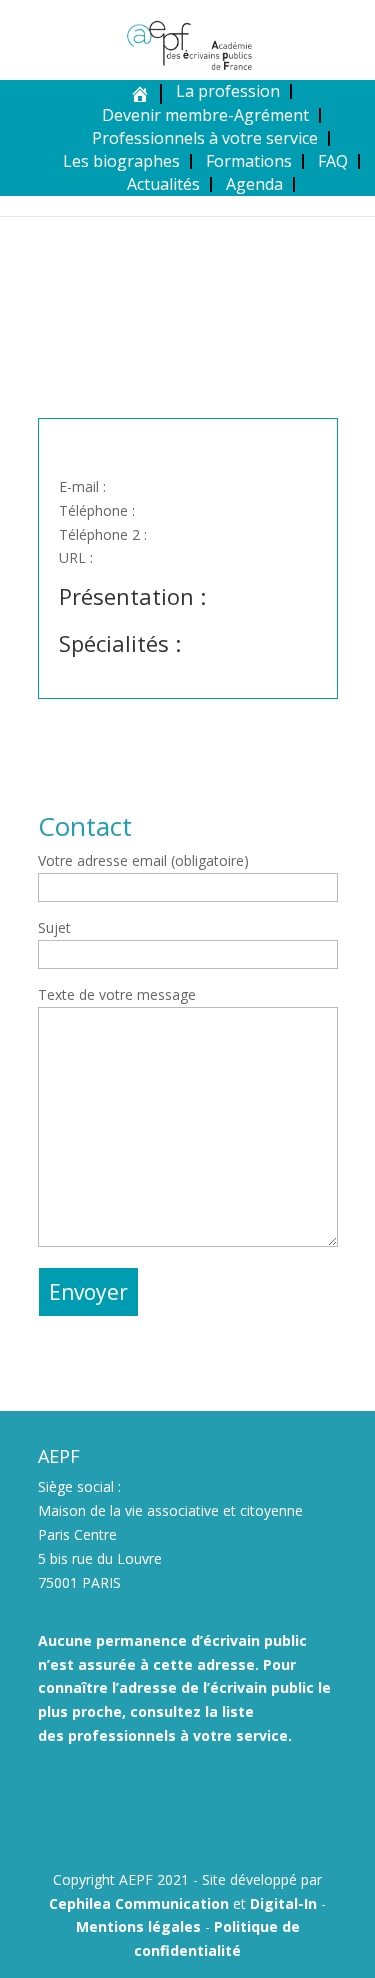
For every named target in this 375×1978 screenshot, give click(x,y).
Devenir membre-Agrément (205, 115)
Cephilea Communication (139, 1903)
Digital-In (283, 1903)
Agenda (254, 184)
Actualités (163, 184)
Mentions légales (138, 1926)
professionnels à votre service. (180, 1735)
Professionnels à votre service (205, 138)
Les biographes (121, 161)
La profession (228, 91)
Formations (249, 161)
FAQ (333, 161)
